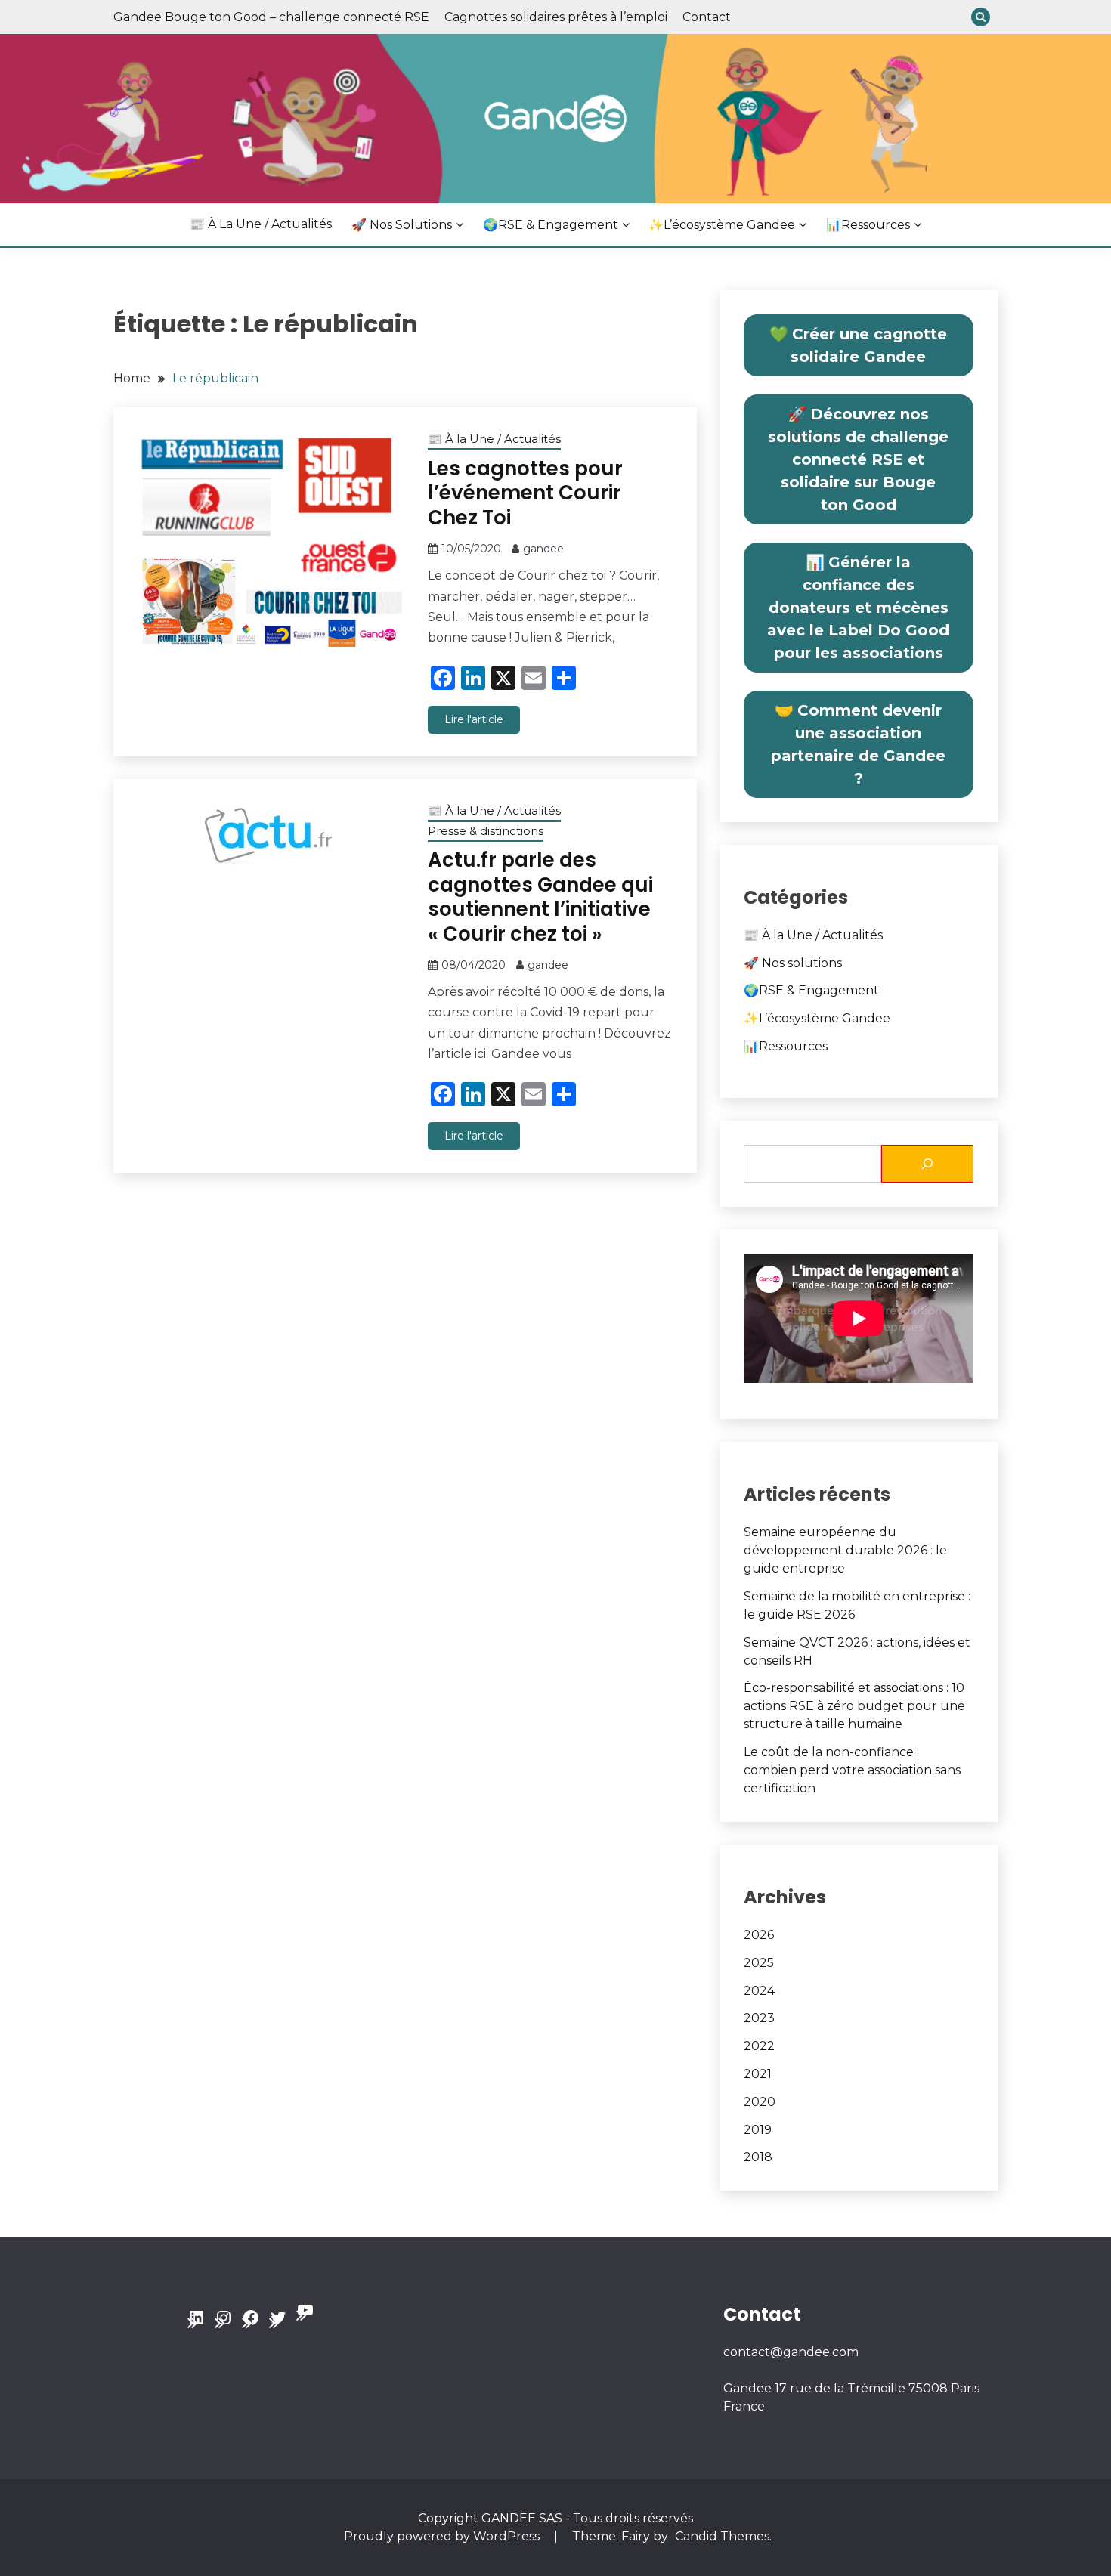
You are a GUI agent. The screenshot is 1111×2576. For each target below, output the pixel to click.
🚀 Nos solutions (402, 225)
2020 (760, 2102)
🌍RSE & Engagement (551, 225)
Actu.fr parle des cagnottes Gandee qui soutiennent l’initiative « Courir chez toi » (540, 897)
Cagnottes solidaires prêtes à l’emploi (556, 17)
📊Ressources (868, 225)
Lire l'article (474, 719)
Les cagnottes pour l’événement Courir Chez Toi (525, 493)
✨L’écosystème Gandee (722, 225)
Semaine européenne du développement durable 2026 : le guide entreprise (845, 1550)
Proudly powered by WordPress (443, 2536)
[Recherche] (927, 1164)
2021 (758, 2074)
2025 (759, 1963)
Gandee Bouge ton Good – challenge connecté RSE (271, 17)
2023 (759, 2018)
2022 (759, 2046)
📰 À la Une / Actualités (261, 224)
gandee (543, 549)
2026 (759, 1935)
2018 (758, 2157)
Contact (707, 17)
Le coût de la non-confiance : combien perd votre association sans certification (852, 1770)
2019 (758, 2130)
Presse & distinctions (486, 831)
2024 (759, 1991)
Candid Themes (722, 2536)
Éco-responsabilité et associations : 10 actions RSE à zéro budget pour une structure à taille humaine (854, 1706)
